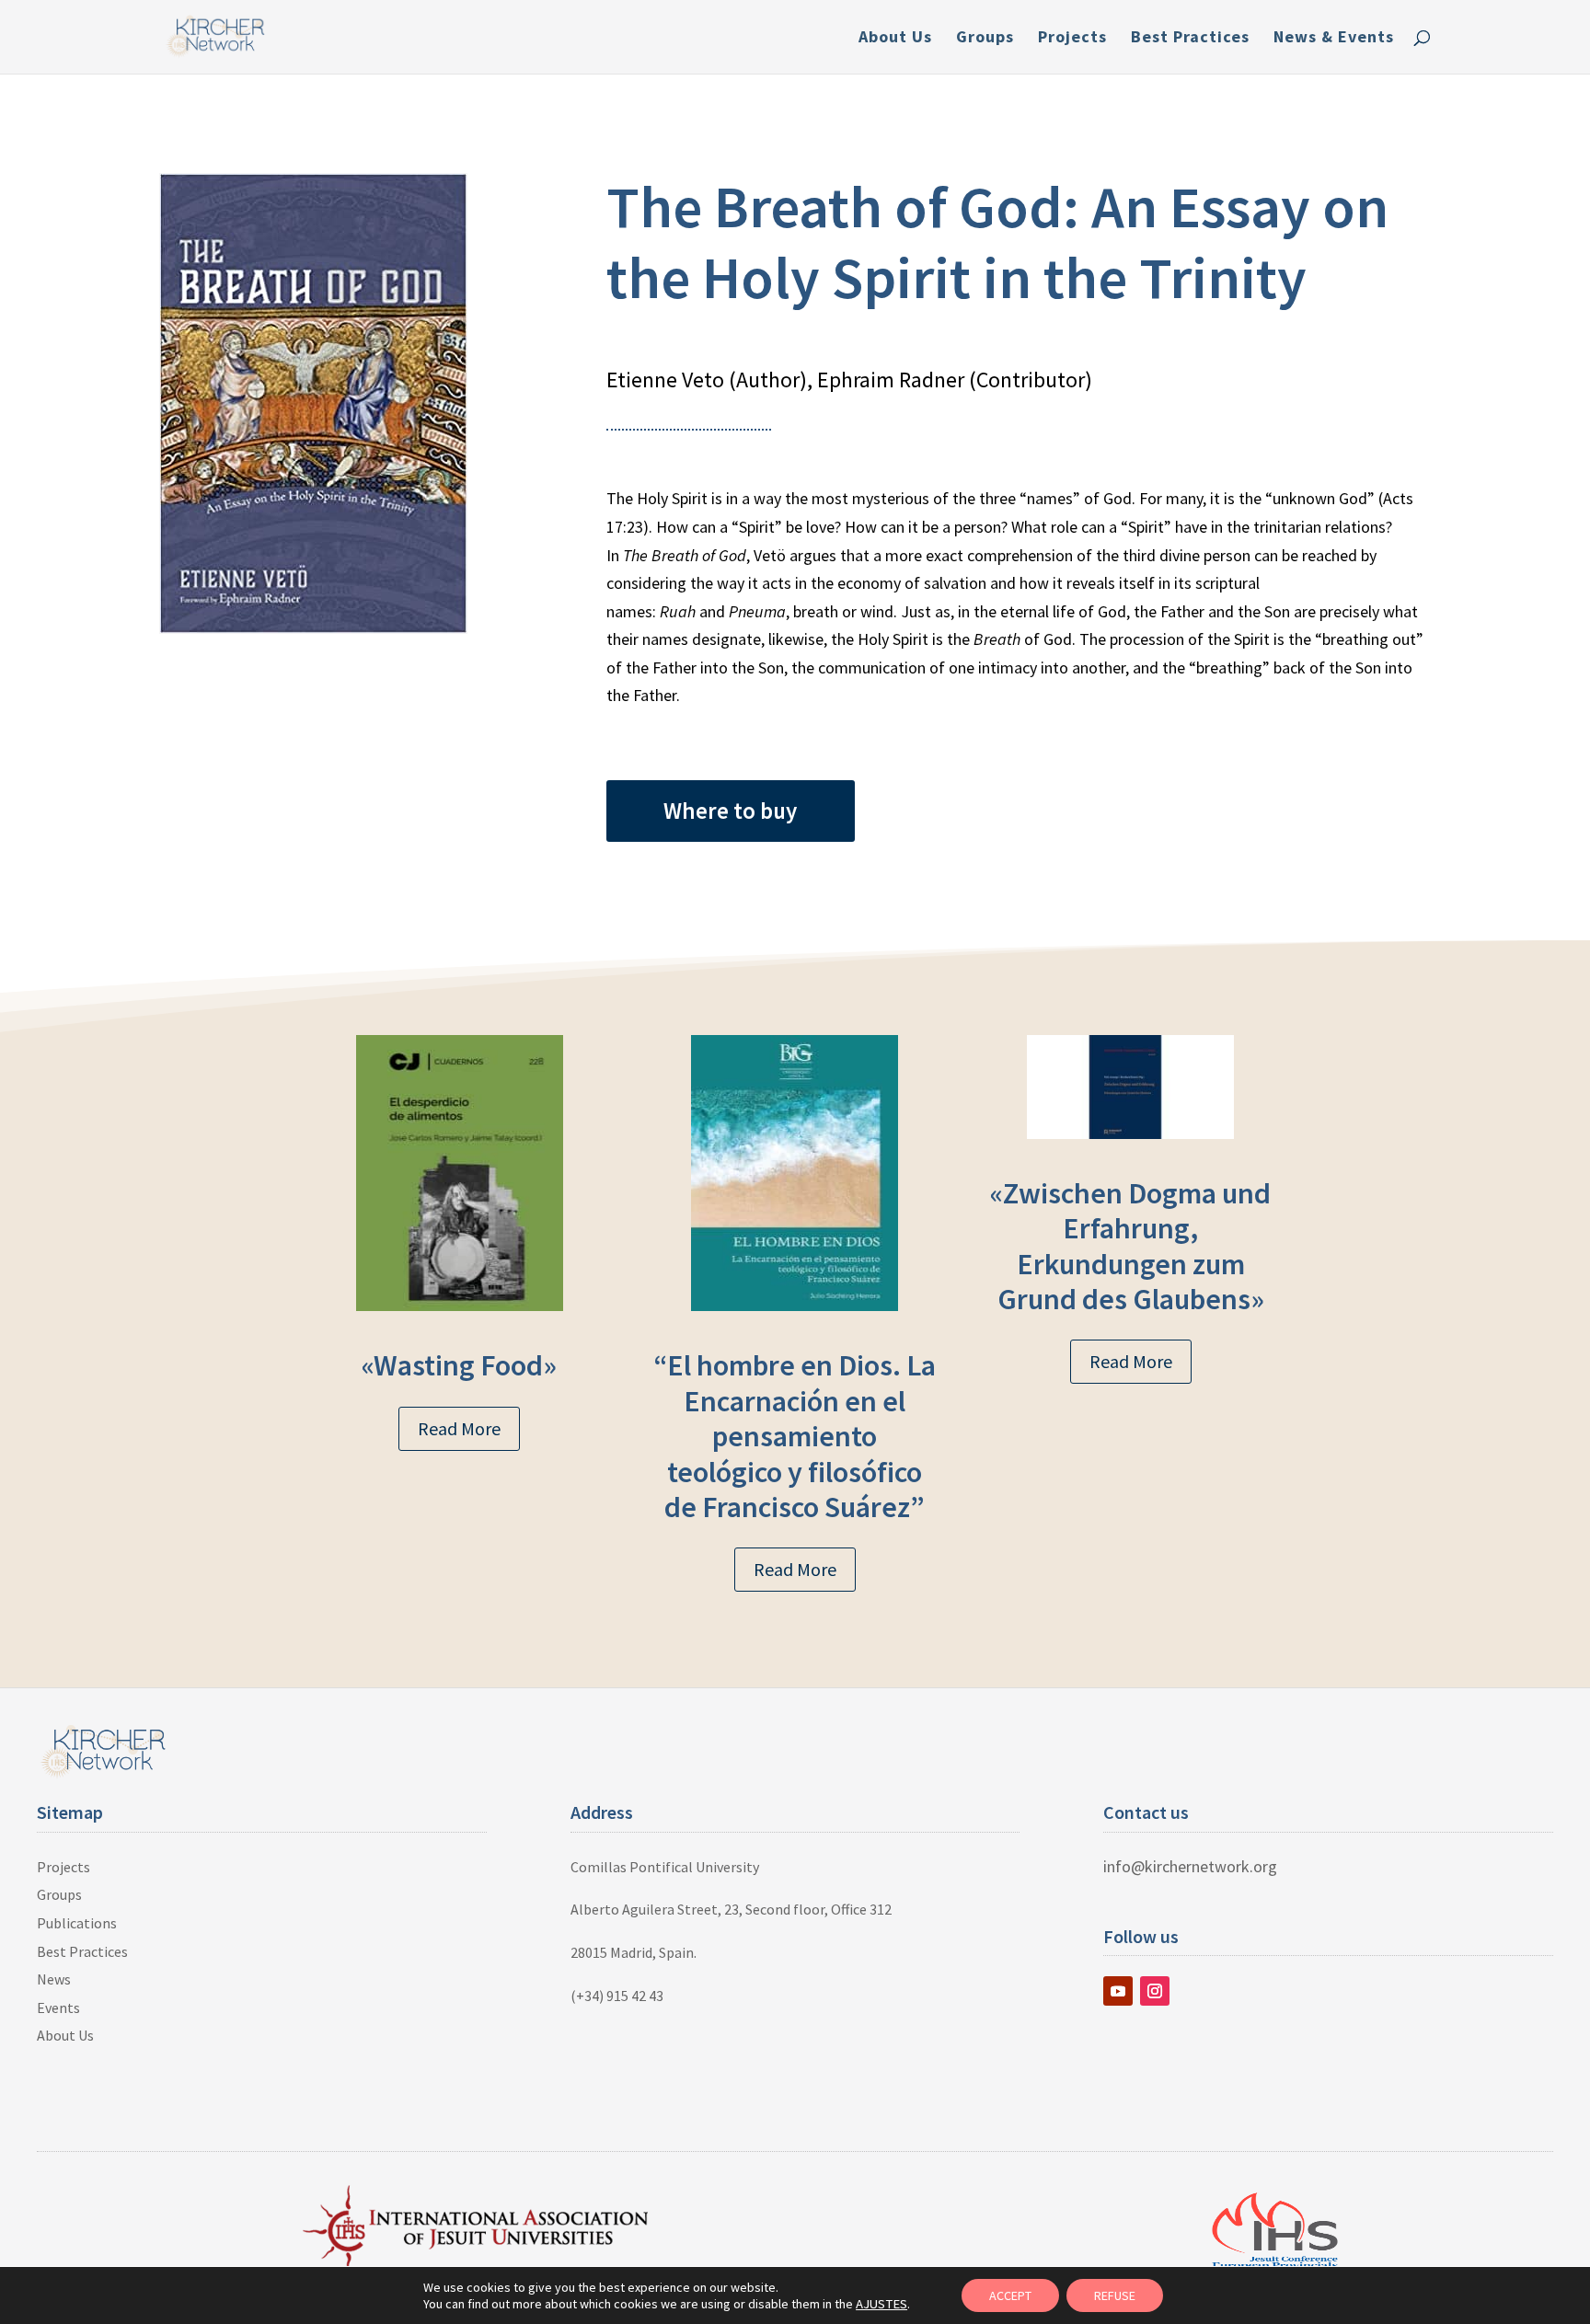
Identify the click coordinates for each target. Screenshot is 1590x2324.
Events (58, 2008)
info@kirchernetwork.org (1190, 1866)
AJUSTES (881, 2304)
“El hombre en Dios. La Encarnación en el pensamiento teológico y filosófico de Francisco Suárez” (795, 1436)
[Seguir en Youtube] (1118, 1991)
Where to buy (730, 811)
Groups (985, 39)
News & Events (1334, 39)
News (54, 1979)
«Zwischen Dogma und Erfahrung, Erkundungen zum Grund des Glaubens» (1130, 1246)
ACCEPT (1010, 2295)
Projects (1072, 39)
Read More (459, 1428)
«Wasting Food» (459, 1365)
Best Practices (1190, 39)
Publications (77, 1923)
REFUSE (1115, 2295)
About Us (895, 39)
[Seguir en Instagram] (1155, 1991)
